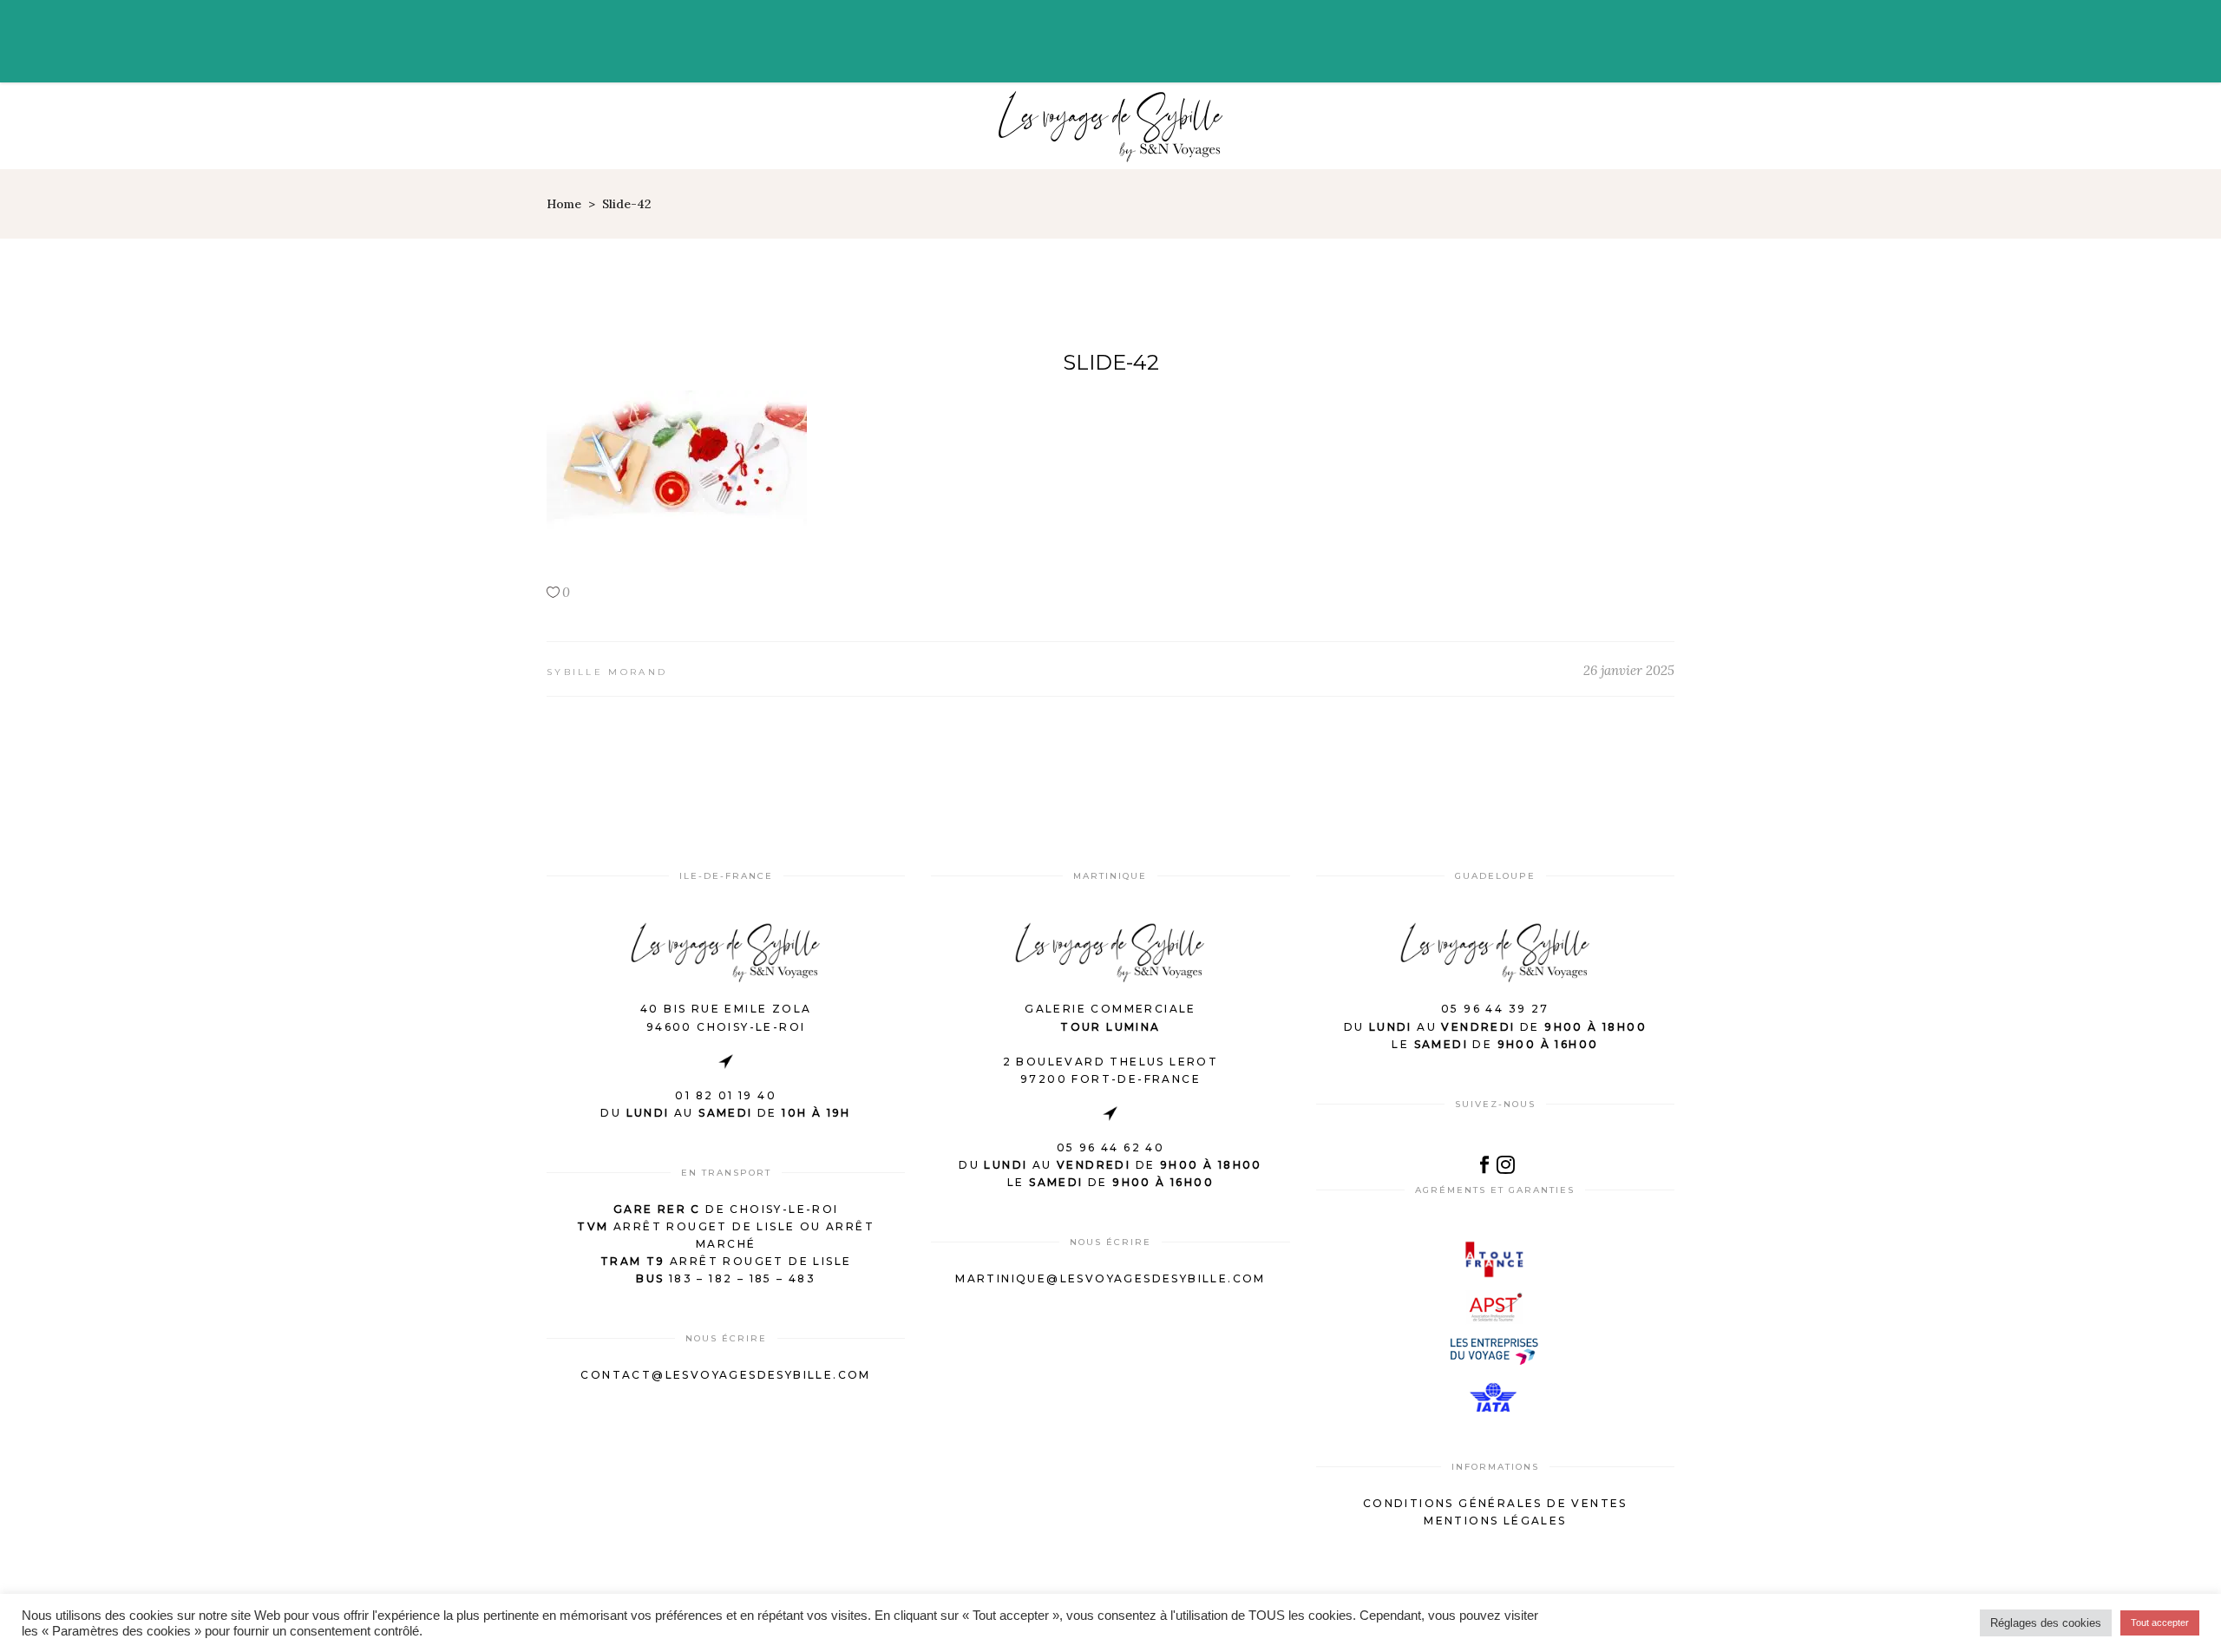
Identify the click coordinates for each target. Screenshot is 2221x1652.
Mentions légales (1495, 1521)
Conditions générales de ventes (1495, 1503)
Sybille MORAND (607, 672)
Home (564, 204)
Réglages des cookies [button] (2046, 1623)
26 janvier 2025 (1629, 670)
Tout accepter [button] (2160, 1622)
